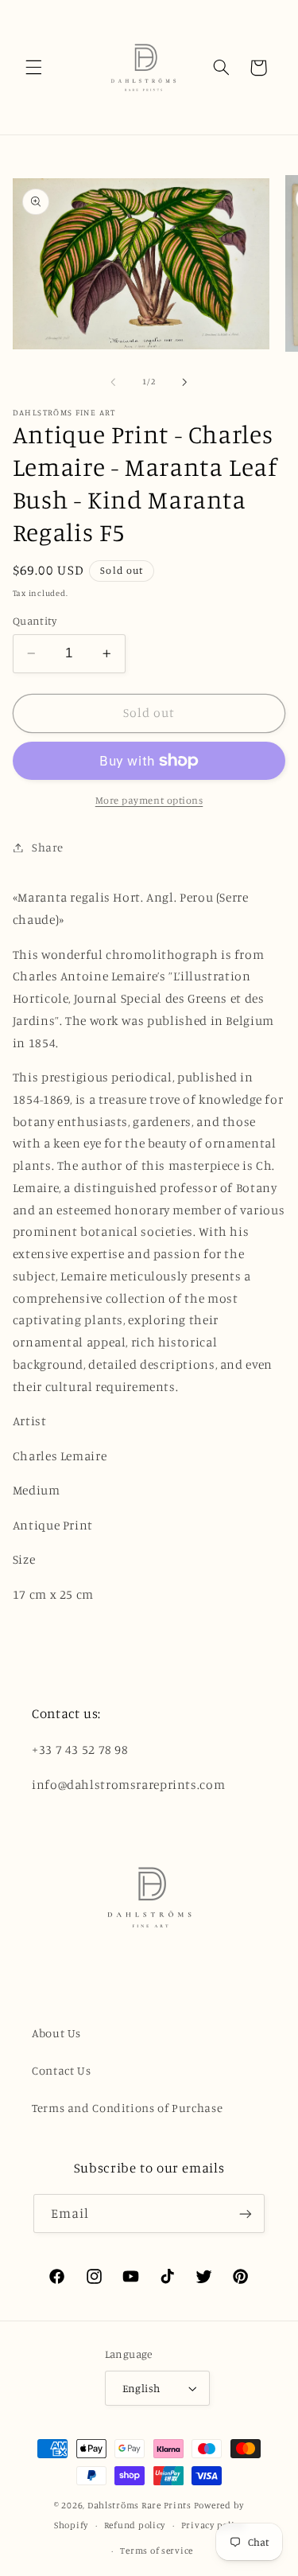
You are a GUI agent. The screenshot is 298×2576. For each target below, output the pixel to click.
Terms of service (157, 2551)
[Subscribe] (246, 2214)
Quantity (35, 621)
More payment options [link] (149, 800)
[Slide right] (185, 382)
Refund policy (135, 2525)
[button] (33, 68)
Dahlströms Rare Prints (139, 2505)
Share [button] (48, 847)
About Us (56, 2033)
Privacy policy (213, 2525)
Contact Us (61, 2070)
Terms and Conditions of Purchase (127, 2108)
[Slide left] (113, 382)
